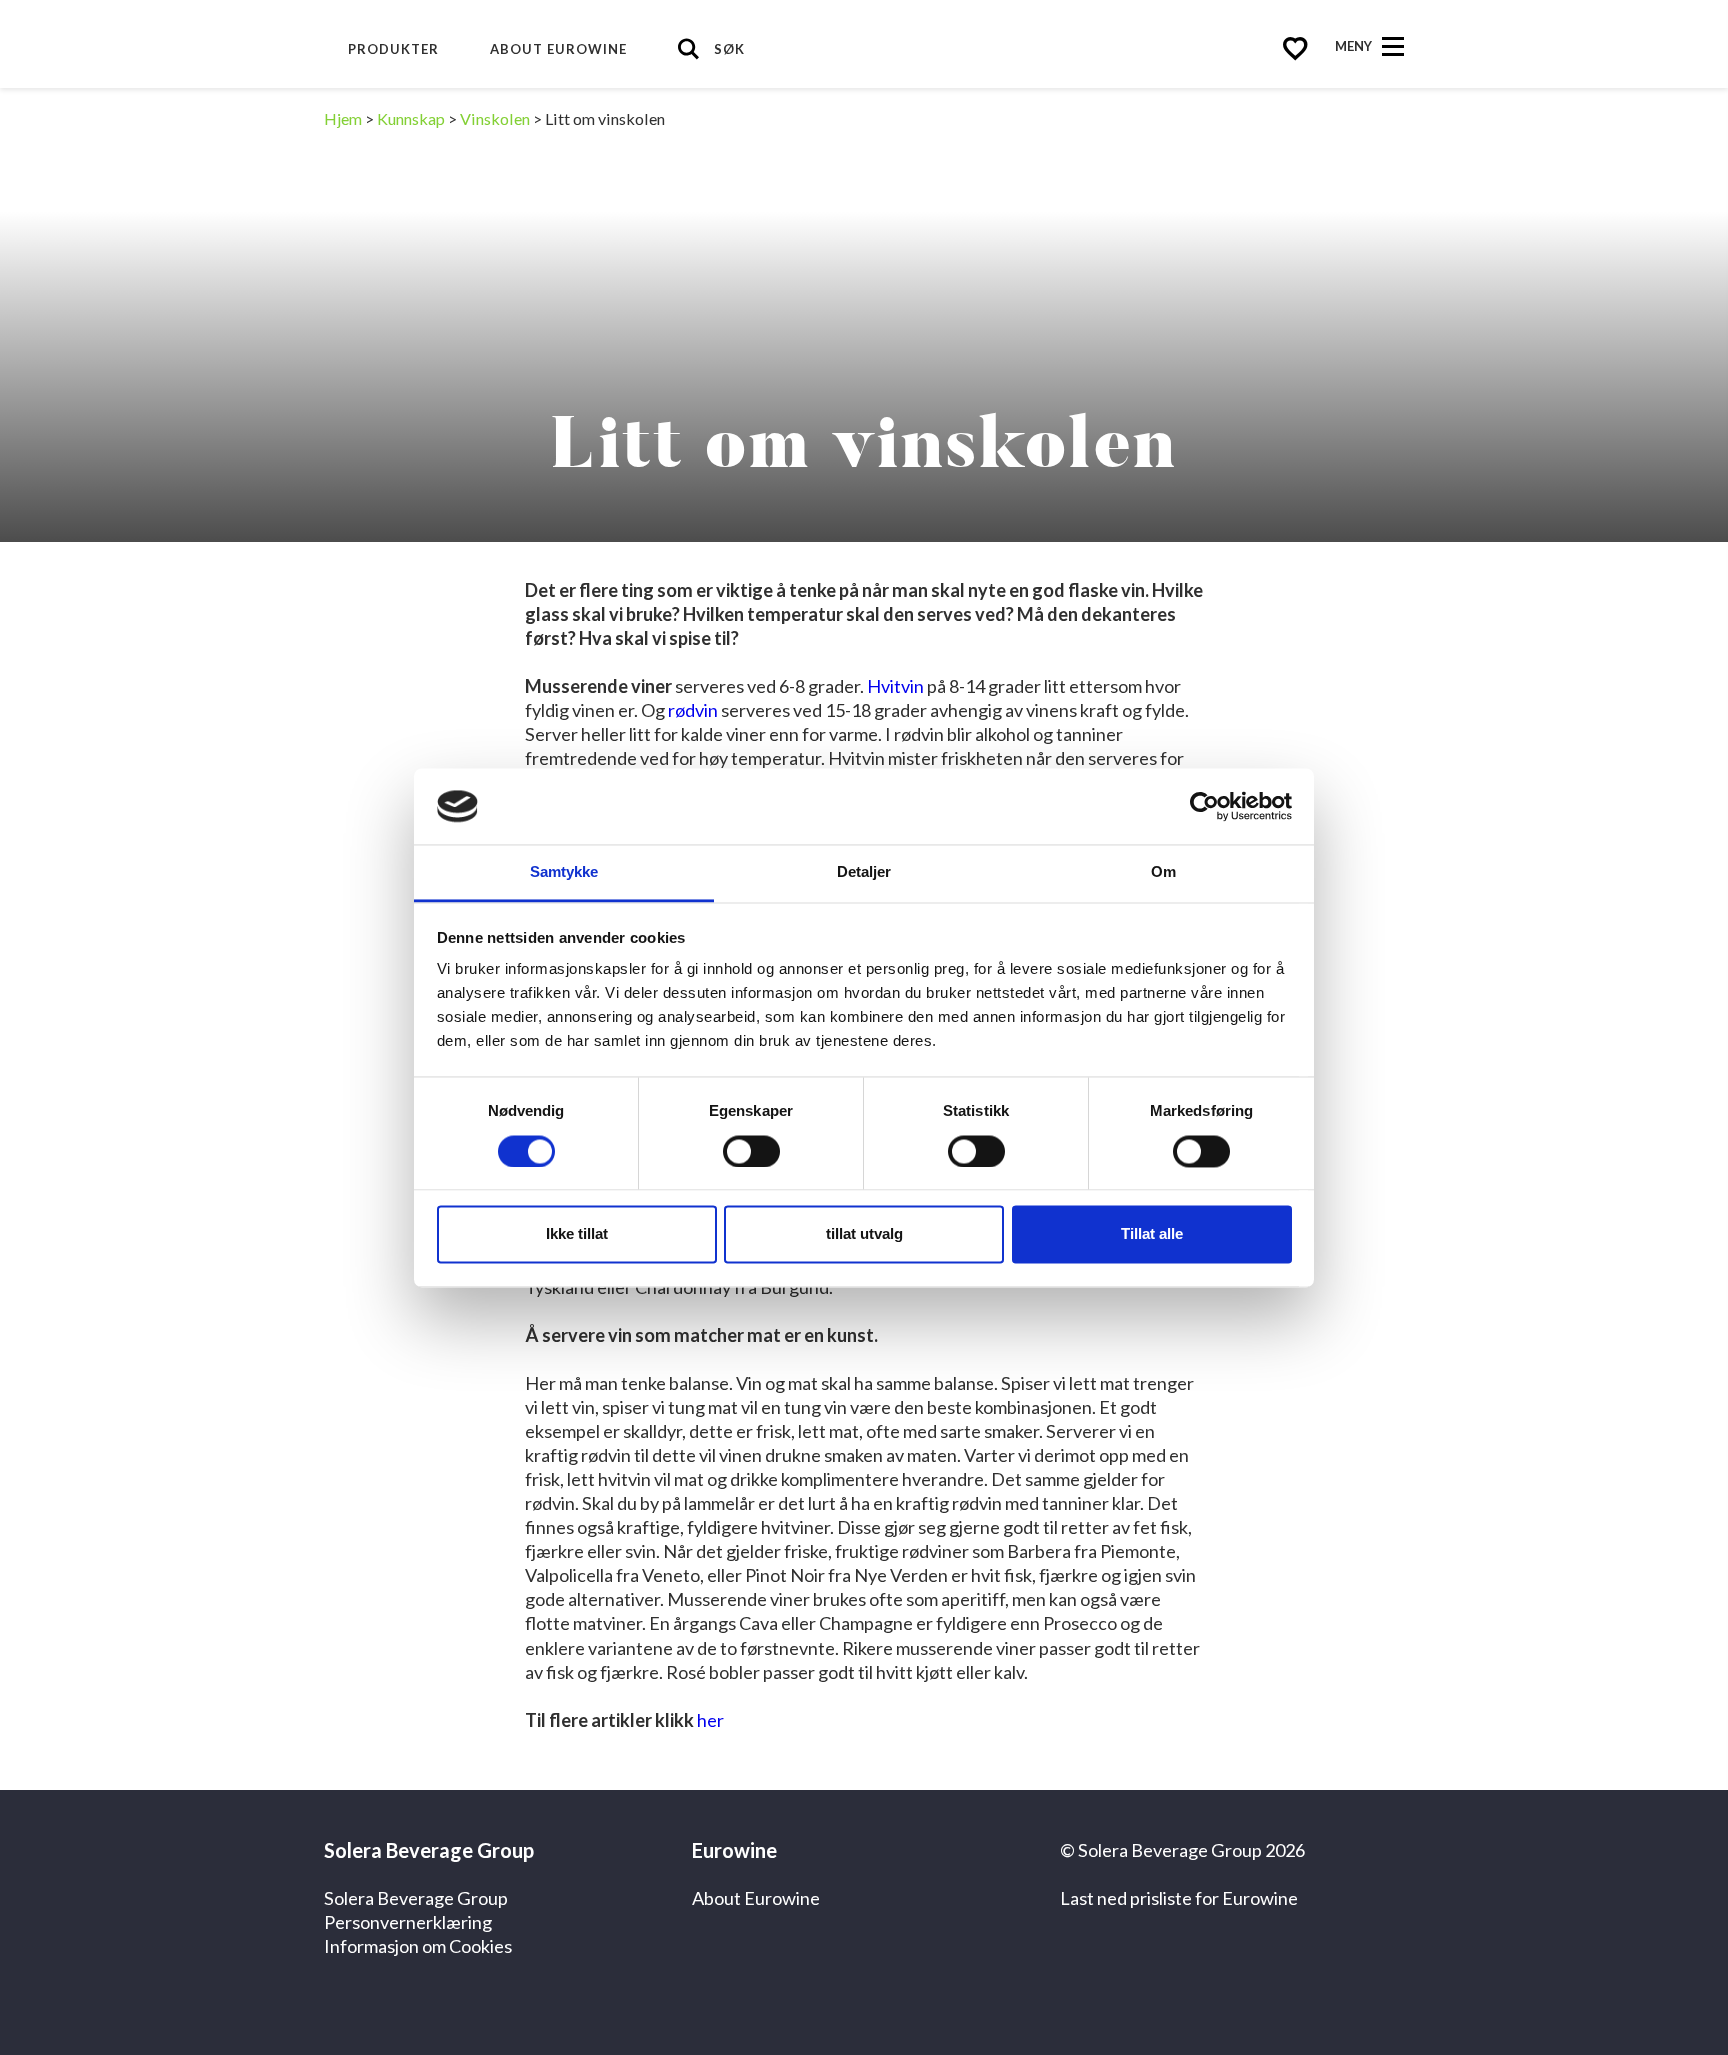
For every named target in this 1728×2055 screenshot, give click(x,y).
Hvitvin (895, 686)
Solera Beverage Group (416, 1898)
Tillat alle (1152, 1234)
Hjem (343, 118)
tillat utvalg (864, 1234)
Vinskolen (495, 118)
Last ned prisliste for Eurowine (1179, 1898)
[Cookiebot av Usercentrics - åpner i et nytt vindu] (1204, 806)
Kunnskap (411, 118)
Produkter (393, 49)
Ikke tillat (577, 1234)
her (710, 1720)
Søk (729, 49)
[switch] (751, 1151)
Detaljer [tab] (864, 872)
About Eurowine (558, 49)
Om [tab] (1163, 872)
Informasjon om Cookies (418, 1946)
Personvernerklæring (408, 1922)
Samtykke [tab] (564, 872)
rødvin (693, 710)
